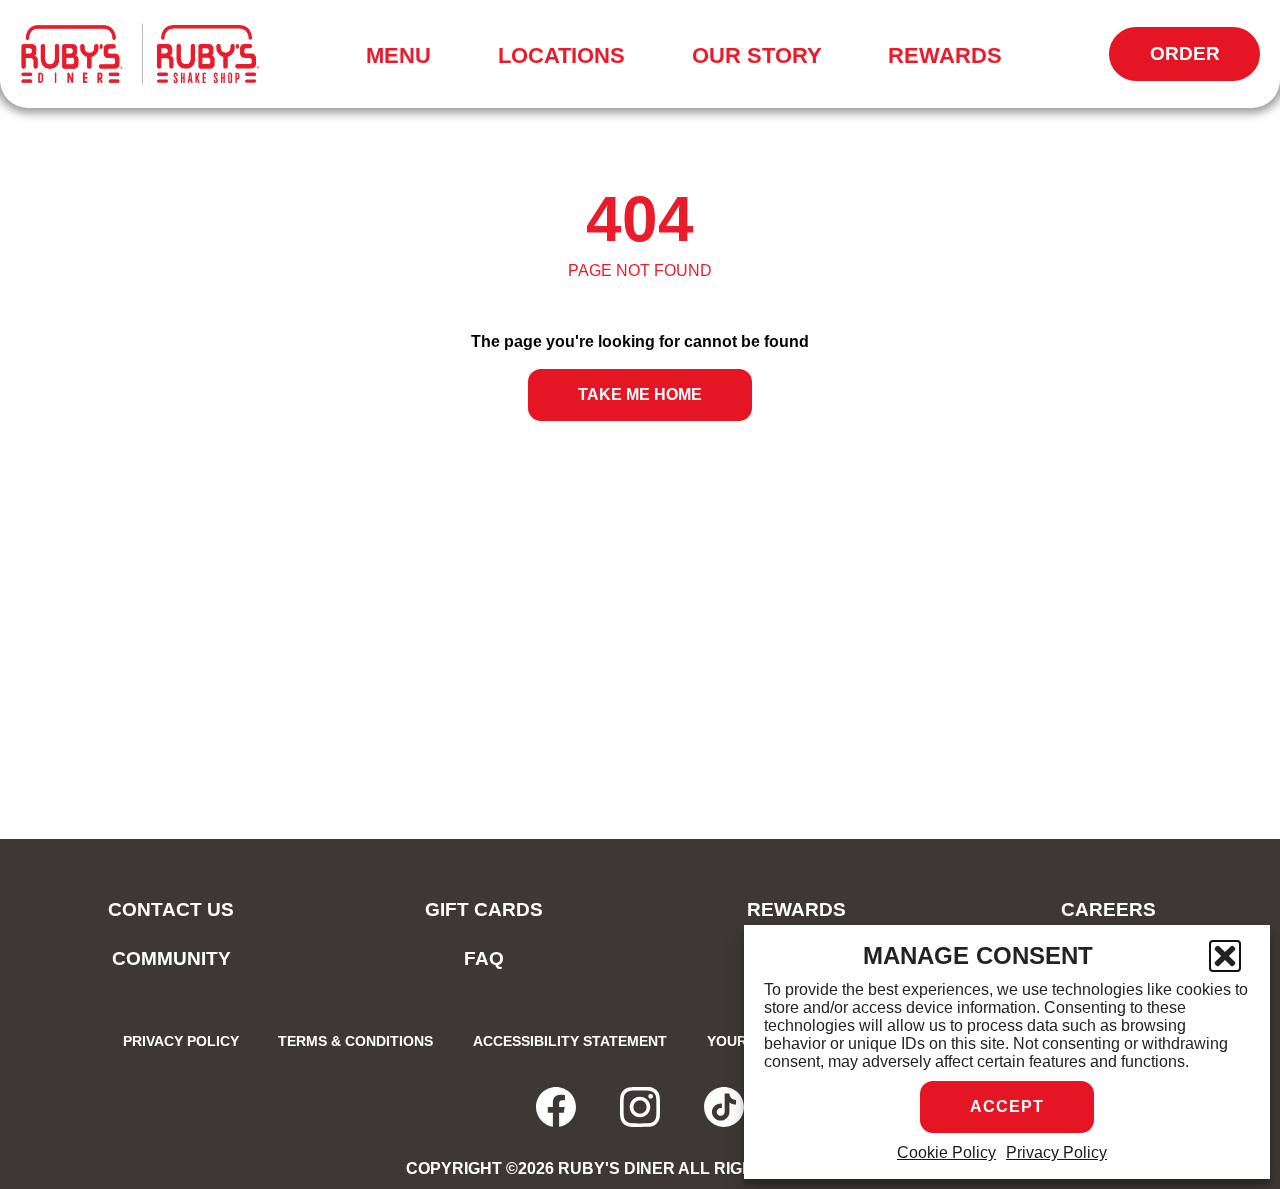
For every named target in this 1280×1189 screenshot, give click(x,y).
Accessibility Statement (570, 1041)
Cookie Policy (946, 1152)
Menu (405, 59)
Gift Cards (484, 909)
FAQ (484, 958)
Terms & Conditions (355, 1041)
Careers (1108, 909)
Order (1205, 62)
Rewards (945, 55)
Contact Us (171, 909)
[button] (1225, 956)
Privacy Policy (1056, 1152)
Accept (1007, 1106)
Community (171, 958)
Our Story (757, 55)
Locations (561, 55)
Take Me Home (640, 394)
